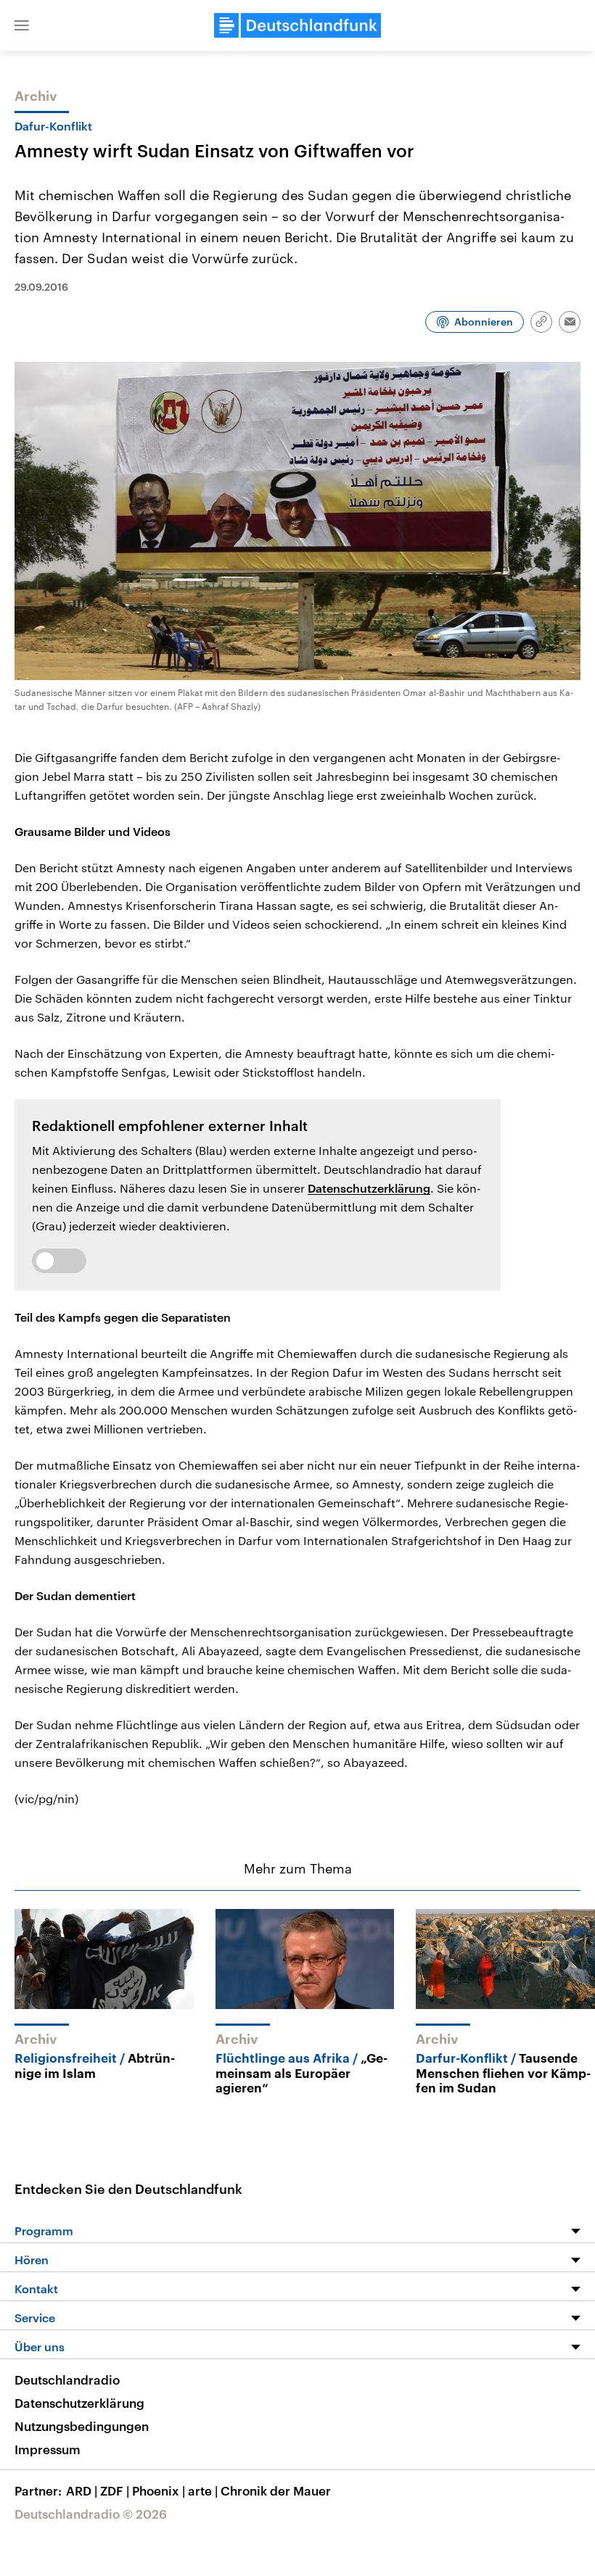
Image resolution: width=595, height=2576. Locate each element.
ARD (82, 2490)
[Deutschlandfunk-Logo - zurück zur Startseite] (297, 25)
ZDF (115, 2490)
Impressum (48, 2449)
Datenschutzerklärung (369, 1188)
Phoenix (159, 2490)
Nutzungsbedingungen (82, 2426)
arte (203, 2490)
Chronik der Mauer (276, 2490)
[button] (22, 25)
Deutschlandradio (67, 2380)
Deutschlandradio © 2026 (91, 2514)
